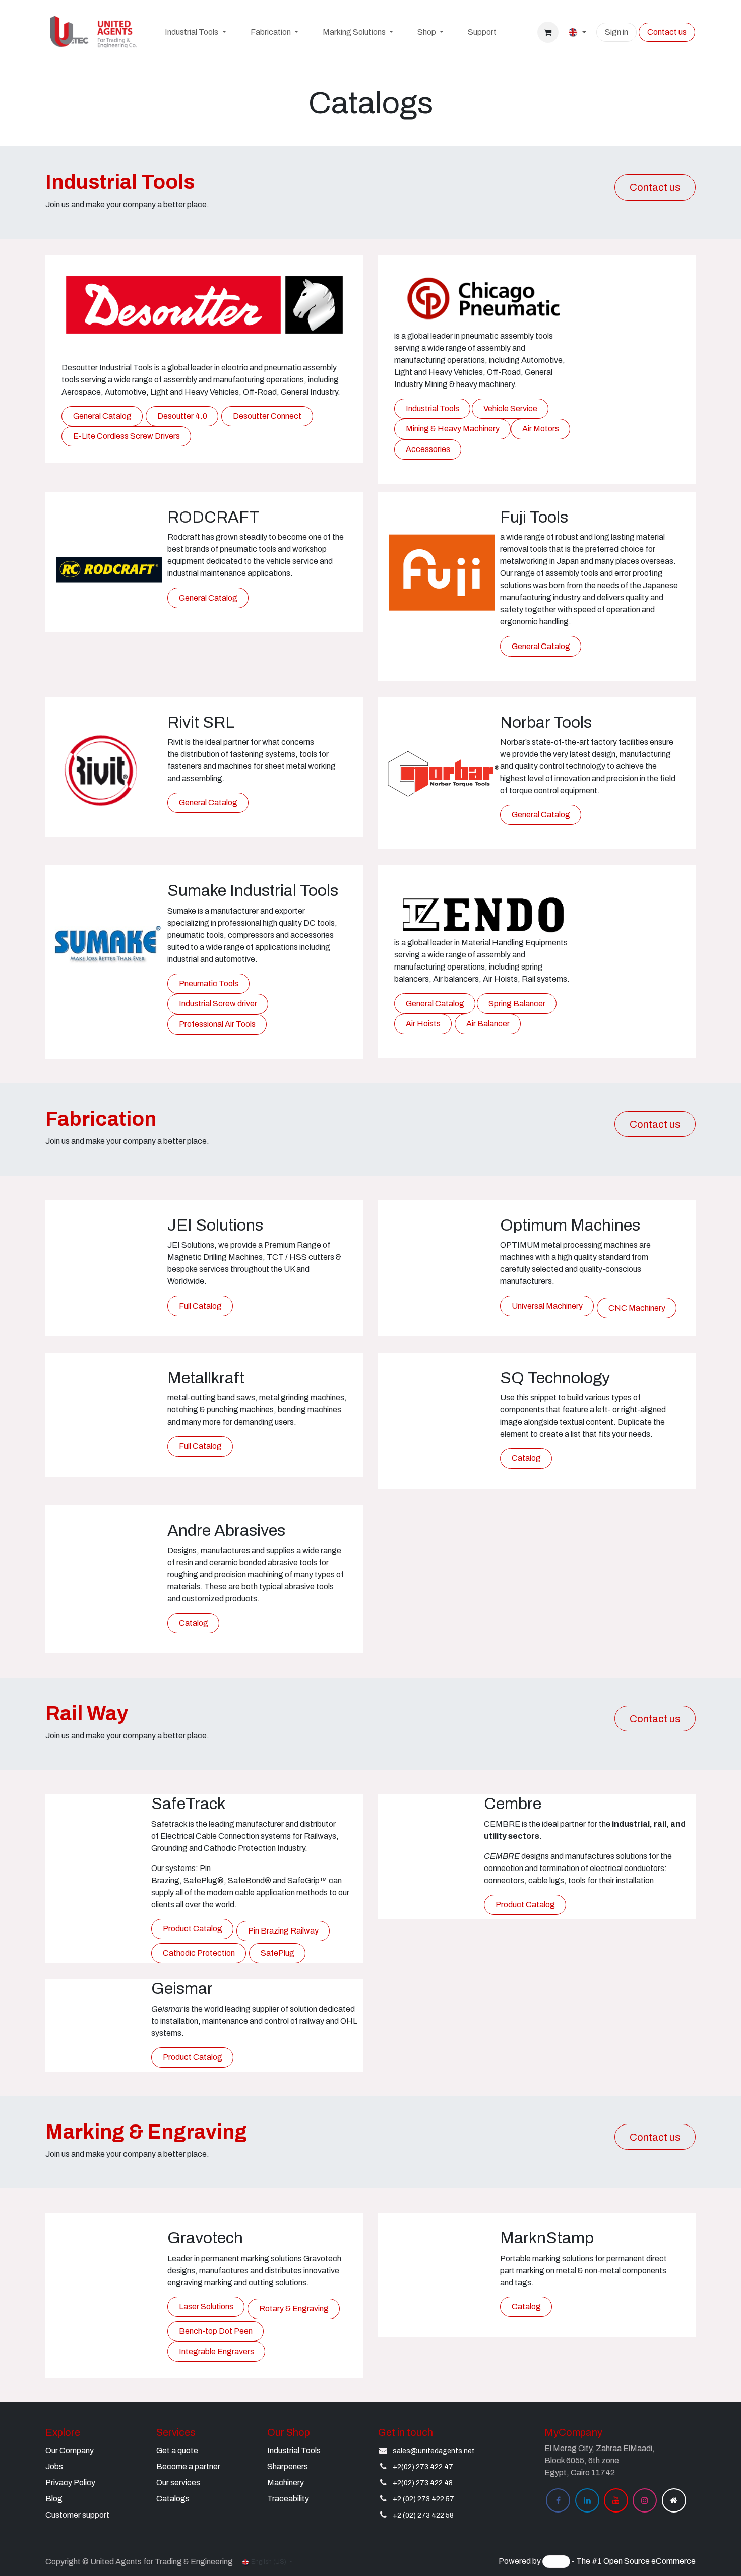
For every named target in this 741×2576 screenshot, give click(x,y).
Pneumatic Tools (209, 983)
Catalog (526, 1458)
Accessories (428, 449)
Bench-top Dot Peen (216, 2331)
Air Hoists (423, 1024)
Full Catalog (200, 1306)
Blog (54, 2499)
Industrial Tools (433, 408)
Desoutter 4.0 (182, 416)
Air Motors (541, 429)
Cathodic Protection (199, 1953)
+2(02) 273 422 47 (423, 2467)
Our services (178, 2483)
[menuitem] (195, 32)
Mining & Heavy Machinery (453, 429)
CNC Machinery (637, 1308)
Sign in (616, 32)
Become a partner (188, 2466)
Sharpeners (288, 2466)
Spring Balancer (517, 1004)
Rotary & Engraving (294, 2309)
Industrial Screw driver (218, 1004)
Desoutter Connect (267, 416)
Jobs (54, 2466)
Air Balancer (488, 1024)
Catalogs (173, 2499)
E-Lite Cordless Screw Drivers (127, 436)
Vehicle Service (510, 408)
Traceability (288, 2499)
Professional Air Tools (217, 1024)
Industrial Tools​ (294, 2450)
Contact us (667, 32)
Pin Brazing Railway (283, 1931)
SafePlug (277, 1953)
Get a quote (177, 2450)
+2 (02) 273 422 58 (423, 2515)
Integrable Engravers (217, 2352)
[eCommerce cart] (548, 32)
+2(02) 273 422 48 (423, 2483)
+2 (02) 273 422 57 (423, 2499)
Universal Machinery (547, 1306)
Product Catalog (193, 1929)
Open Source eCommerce (650, 2562)
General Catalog (102, 416)
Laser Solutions (206, 2307)
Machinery (286, 2483)
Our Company (70, 2450)
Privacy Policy (70, 2483)
